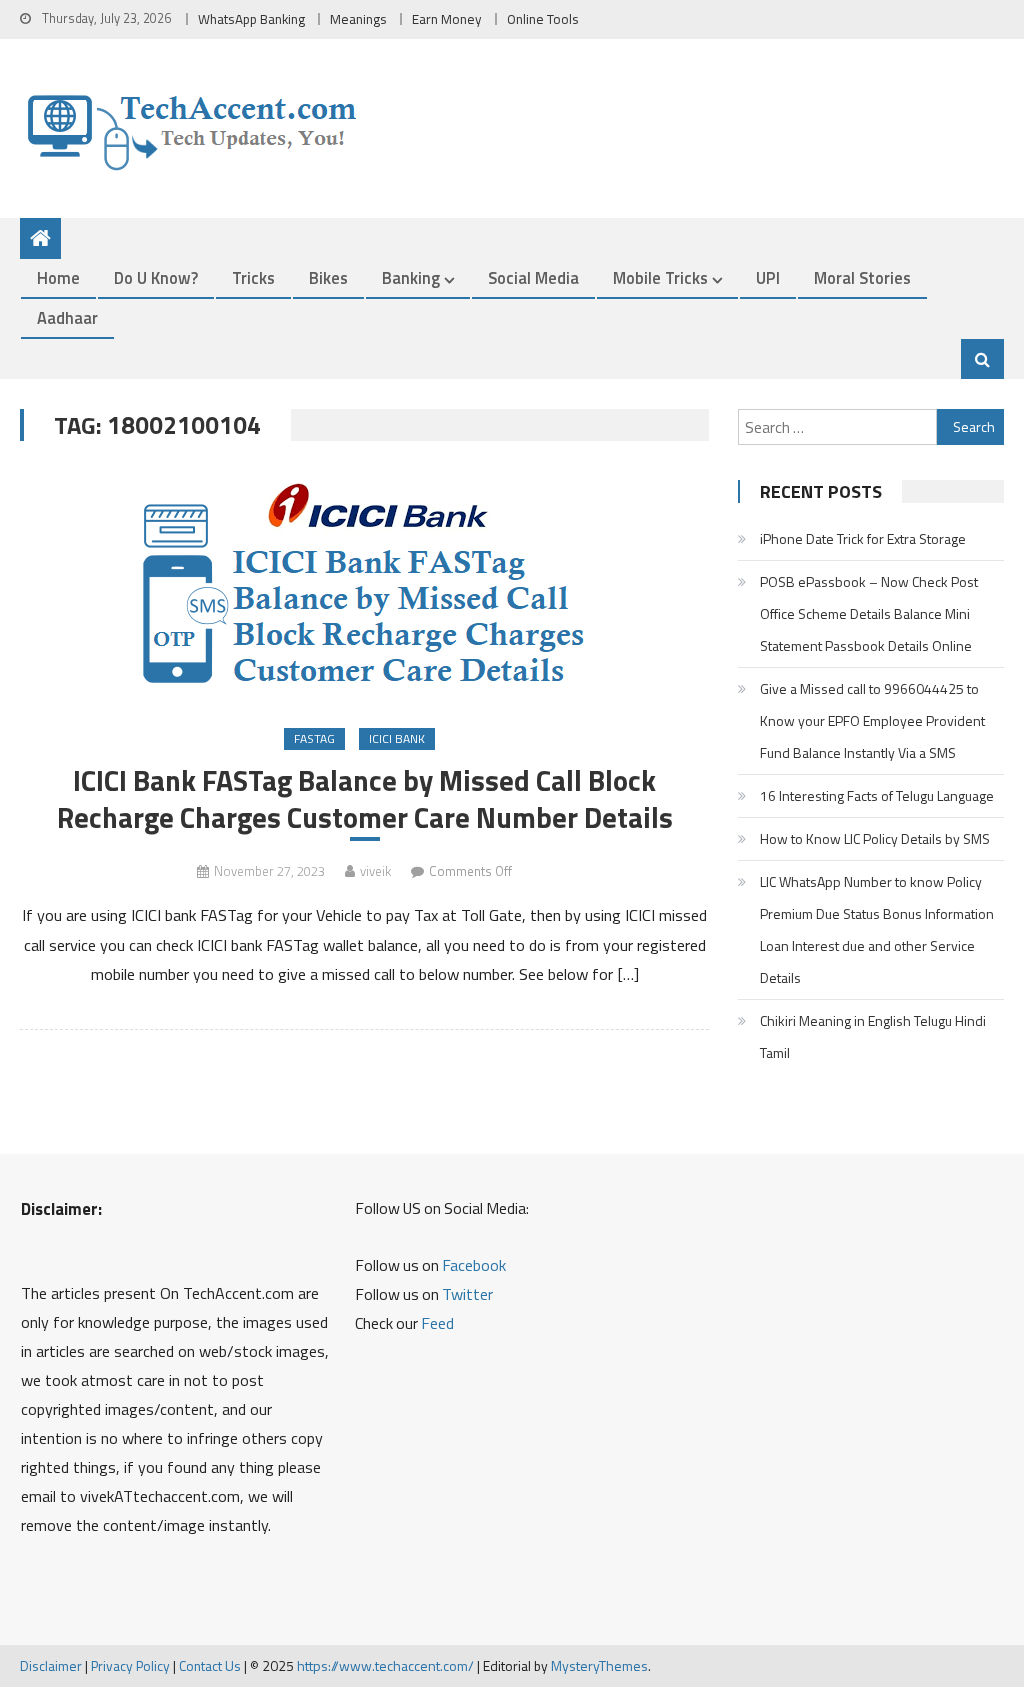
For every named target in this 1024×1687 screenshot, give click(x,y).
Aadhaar (67, 317)
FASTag (314, 738)
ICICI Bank (397, 738)
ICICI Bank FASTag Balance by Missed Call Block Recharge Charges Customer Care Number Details (365, 799)
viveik (375, 871)
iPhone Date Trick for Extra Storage (863, 538)
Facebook (474, 1265)
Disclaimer (51, 1665)
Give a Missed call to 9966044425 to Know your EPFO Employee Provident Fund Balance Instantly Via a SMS (872, 720)
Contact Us (210, 1665)
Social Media (533, 277)
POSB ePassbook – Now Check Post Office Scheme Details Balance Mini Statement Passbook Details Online (869, 613)
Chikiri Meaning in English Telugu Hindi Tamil (873, 1036)
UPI (768, 277)
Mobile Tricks (660, 277)
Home (58, 277)
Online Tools (543, 19)
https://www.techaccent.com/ (385, 1665)
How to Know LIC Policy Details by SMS (875, 838)
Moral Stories (862, 277)
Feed (437, 1323)
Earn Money (447, 19)
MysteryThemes (599, 1665)
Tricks (253, 277)
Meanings (358, 19)
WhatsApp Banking (251, 19)
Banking (411, 277)
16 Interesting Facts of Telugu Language (877, 795)
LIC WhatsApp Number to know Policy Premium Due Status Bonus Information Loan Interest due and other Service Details (877, 929)
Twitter (467, 1294)
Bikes (328, 277)
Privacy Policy (130, 1665)
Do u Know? (156, 277)
